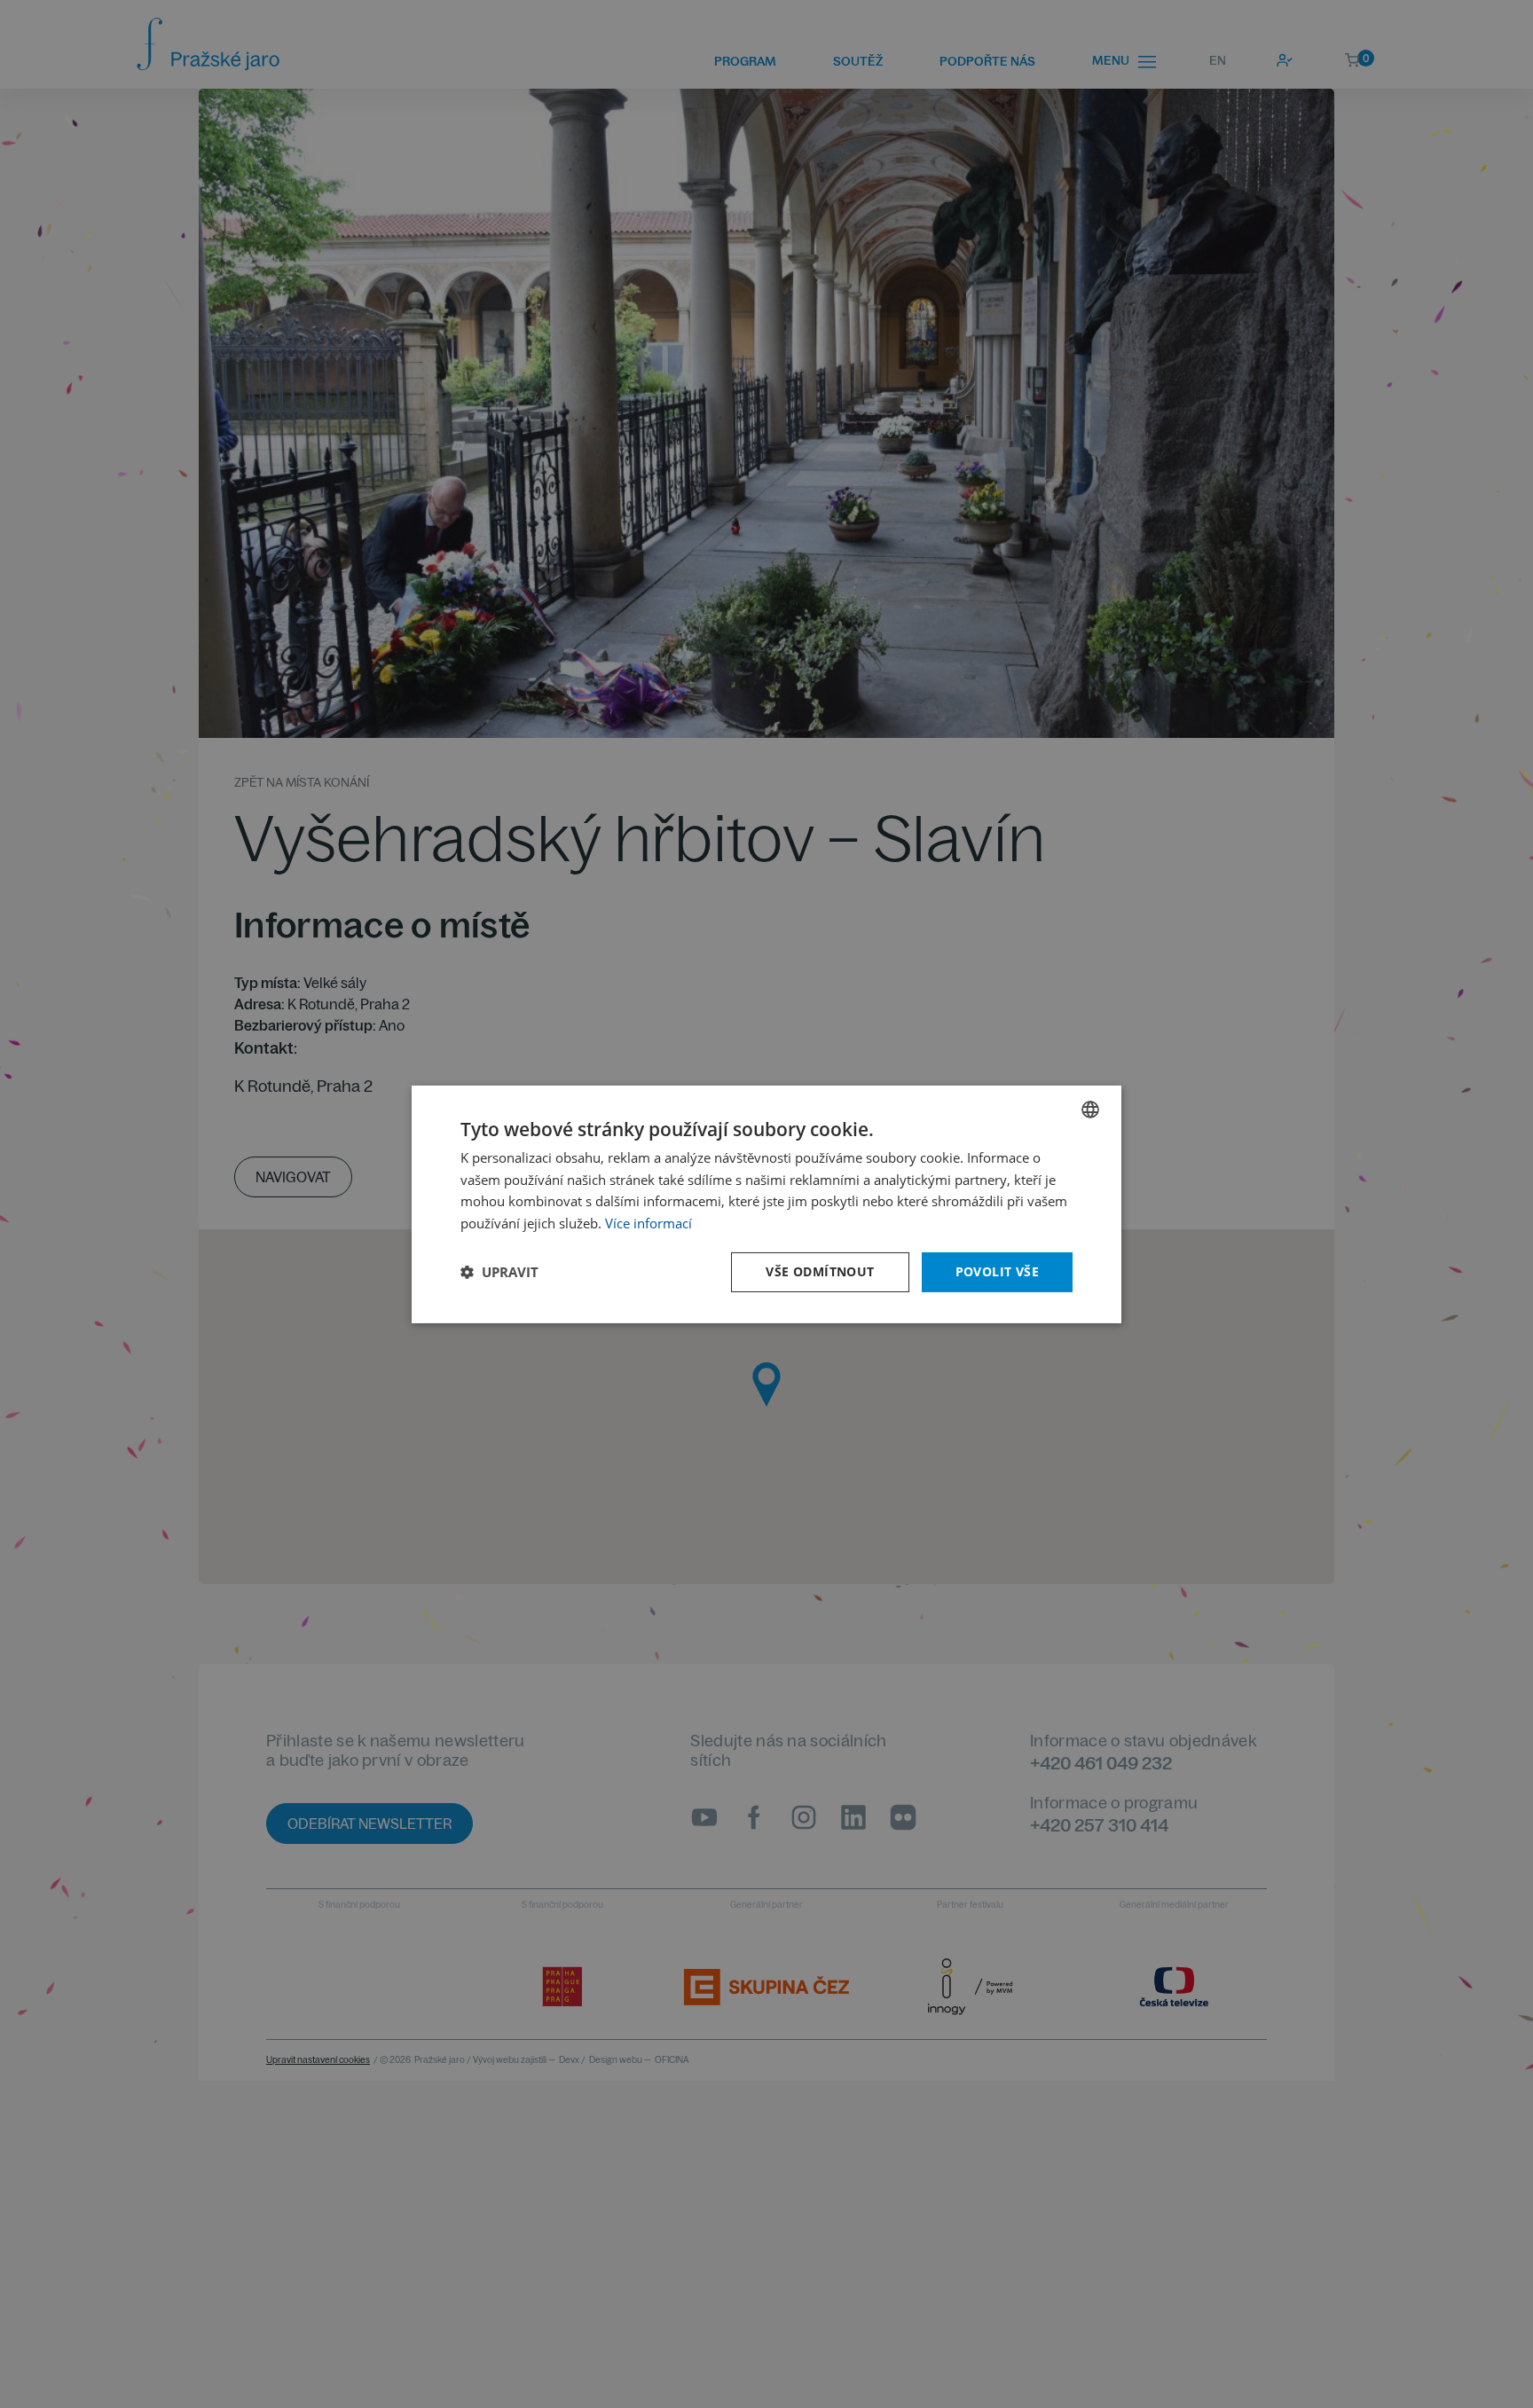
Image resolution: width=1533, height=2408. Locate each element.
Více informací (649, 1223)
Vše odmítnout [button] (820, 1271)
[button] (499, 1272)
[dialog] (766, 1204)
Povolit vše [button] (997, 1271)
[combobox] (1090, 1109)
